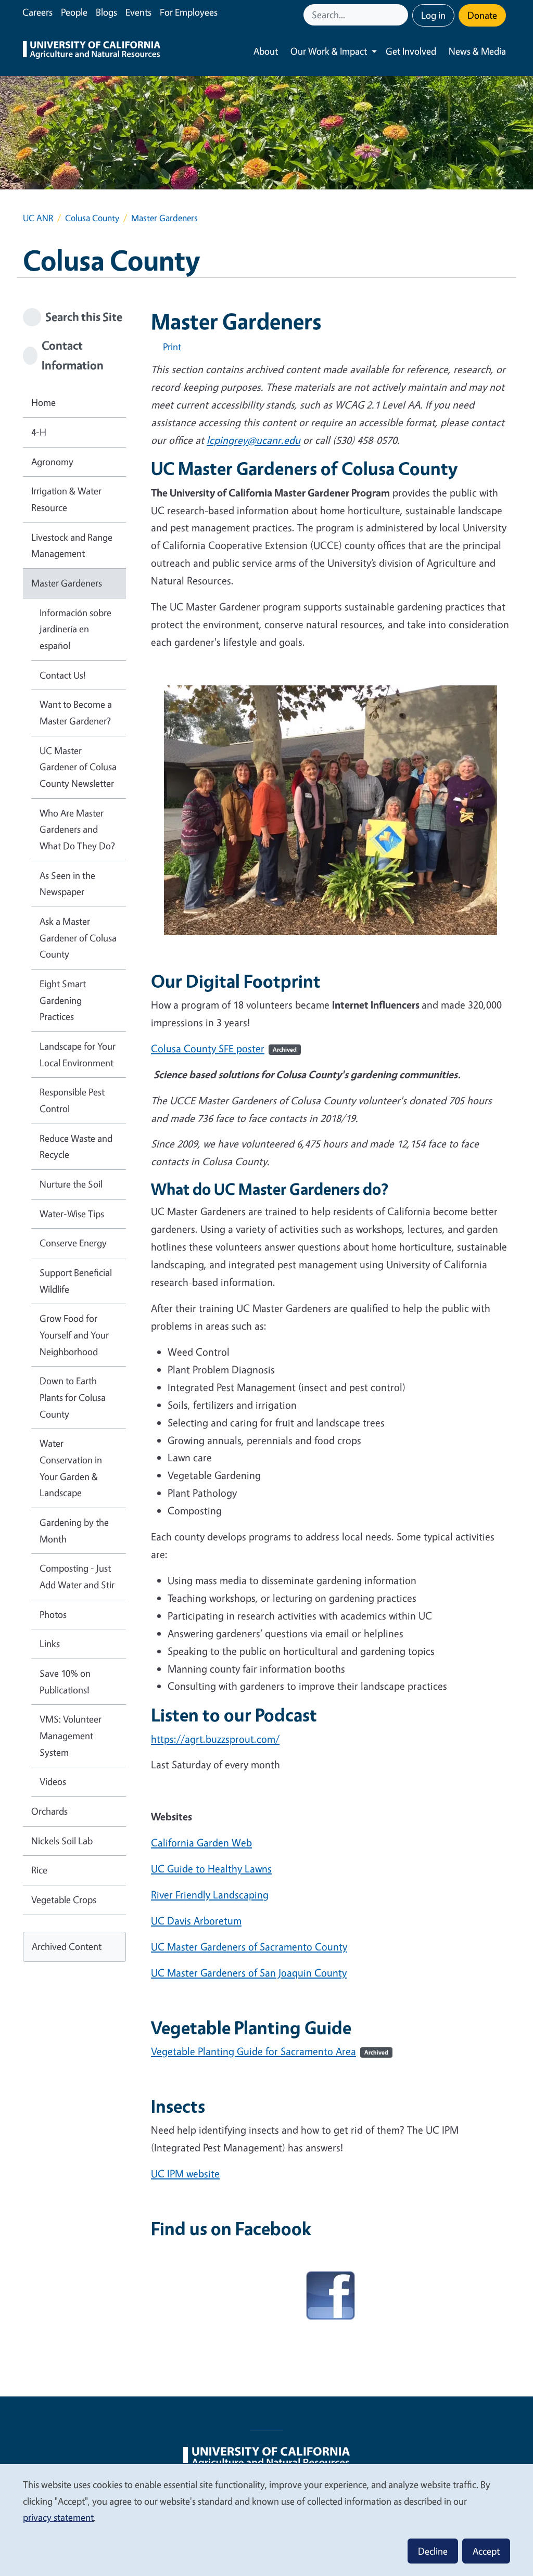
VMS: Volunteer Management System (71, 1735)
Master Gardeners (67, 583)
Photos (53, 1614)
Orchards (49, 1811)
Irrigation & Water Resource (66, 499)
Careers (37, 12)
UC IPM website (185, 2173)
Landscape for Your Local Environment (78, 1054)
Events (138, 12)
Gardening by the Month (74, 1531)
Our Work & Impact (329, 51)
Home (43, 402)
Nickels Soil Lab (62, 1841)
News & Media (477, 51)
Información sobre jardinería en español (75, 629)
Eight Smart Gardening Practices (63, 1000)
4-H (39, 432)
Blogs (106, 12)
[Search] (401, 15)
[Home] (92, 51)
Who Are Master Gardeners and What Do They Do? (77, 829)
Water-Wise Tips (72, 1214)
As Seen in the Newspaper (67, 884)
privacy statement (58, 2517)
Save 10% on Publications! (65, 1681)
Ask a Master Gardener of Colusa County (78, 938)
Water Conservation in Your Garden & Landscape (71, 1468)
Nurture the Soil (71, 1184)
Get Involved (411, 51)
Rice (39, 1870)
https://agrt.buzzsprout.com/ (215, 1739)
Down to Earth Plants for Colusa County (73, 1397)
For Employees (189, 12)
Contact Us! (63, 675)
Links (50, 1643)
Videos (53, 1781)
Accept (486, 2551)
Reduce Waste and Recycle (76, 1146)
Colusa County (92, 218)
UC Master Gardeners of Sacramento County (249, 1947)
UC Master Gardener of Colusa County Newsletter (78, 767)
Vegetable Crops (64, 1899)
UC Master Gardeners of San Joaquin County (249, 1973)
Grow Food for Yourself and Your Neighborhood (74, 1335)
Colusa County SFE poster (224, 1048)
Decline (433, 2551)
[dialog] (266, 2520)
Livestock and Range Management (72, 545)
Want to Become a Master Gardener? (76, 712)
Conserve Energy (73, 1243)
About (266, 51)
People (74, 12)
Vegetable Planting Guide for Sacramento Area (270, 2051)
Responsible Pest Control (72, 1100)
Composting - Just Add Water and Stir (77, 1576)
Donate (482, 15)
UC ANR (38, 218)
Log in (433, 15)
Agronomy (52, 462)
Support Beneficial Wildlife (76, 1281)
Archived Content (67, 1946)
